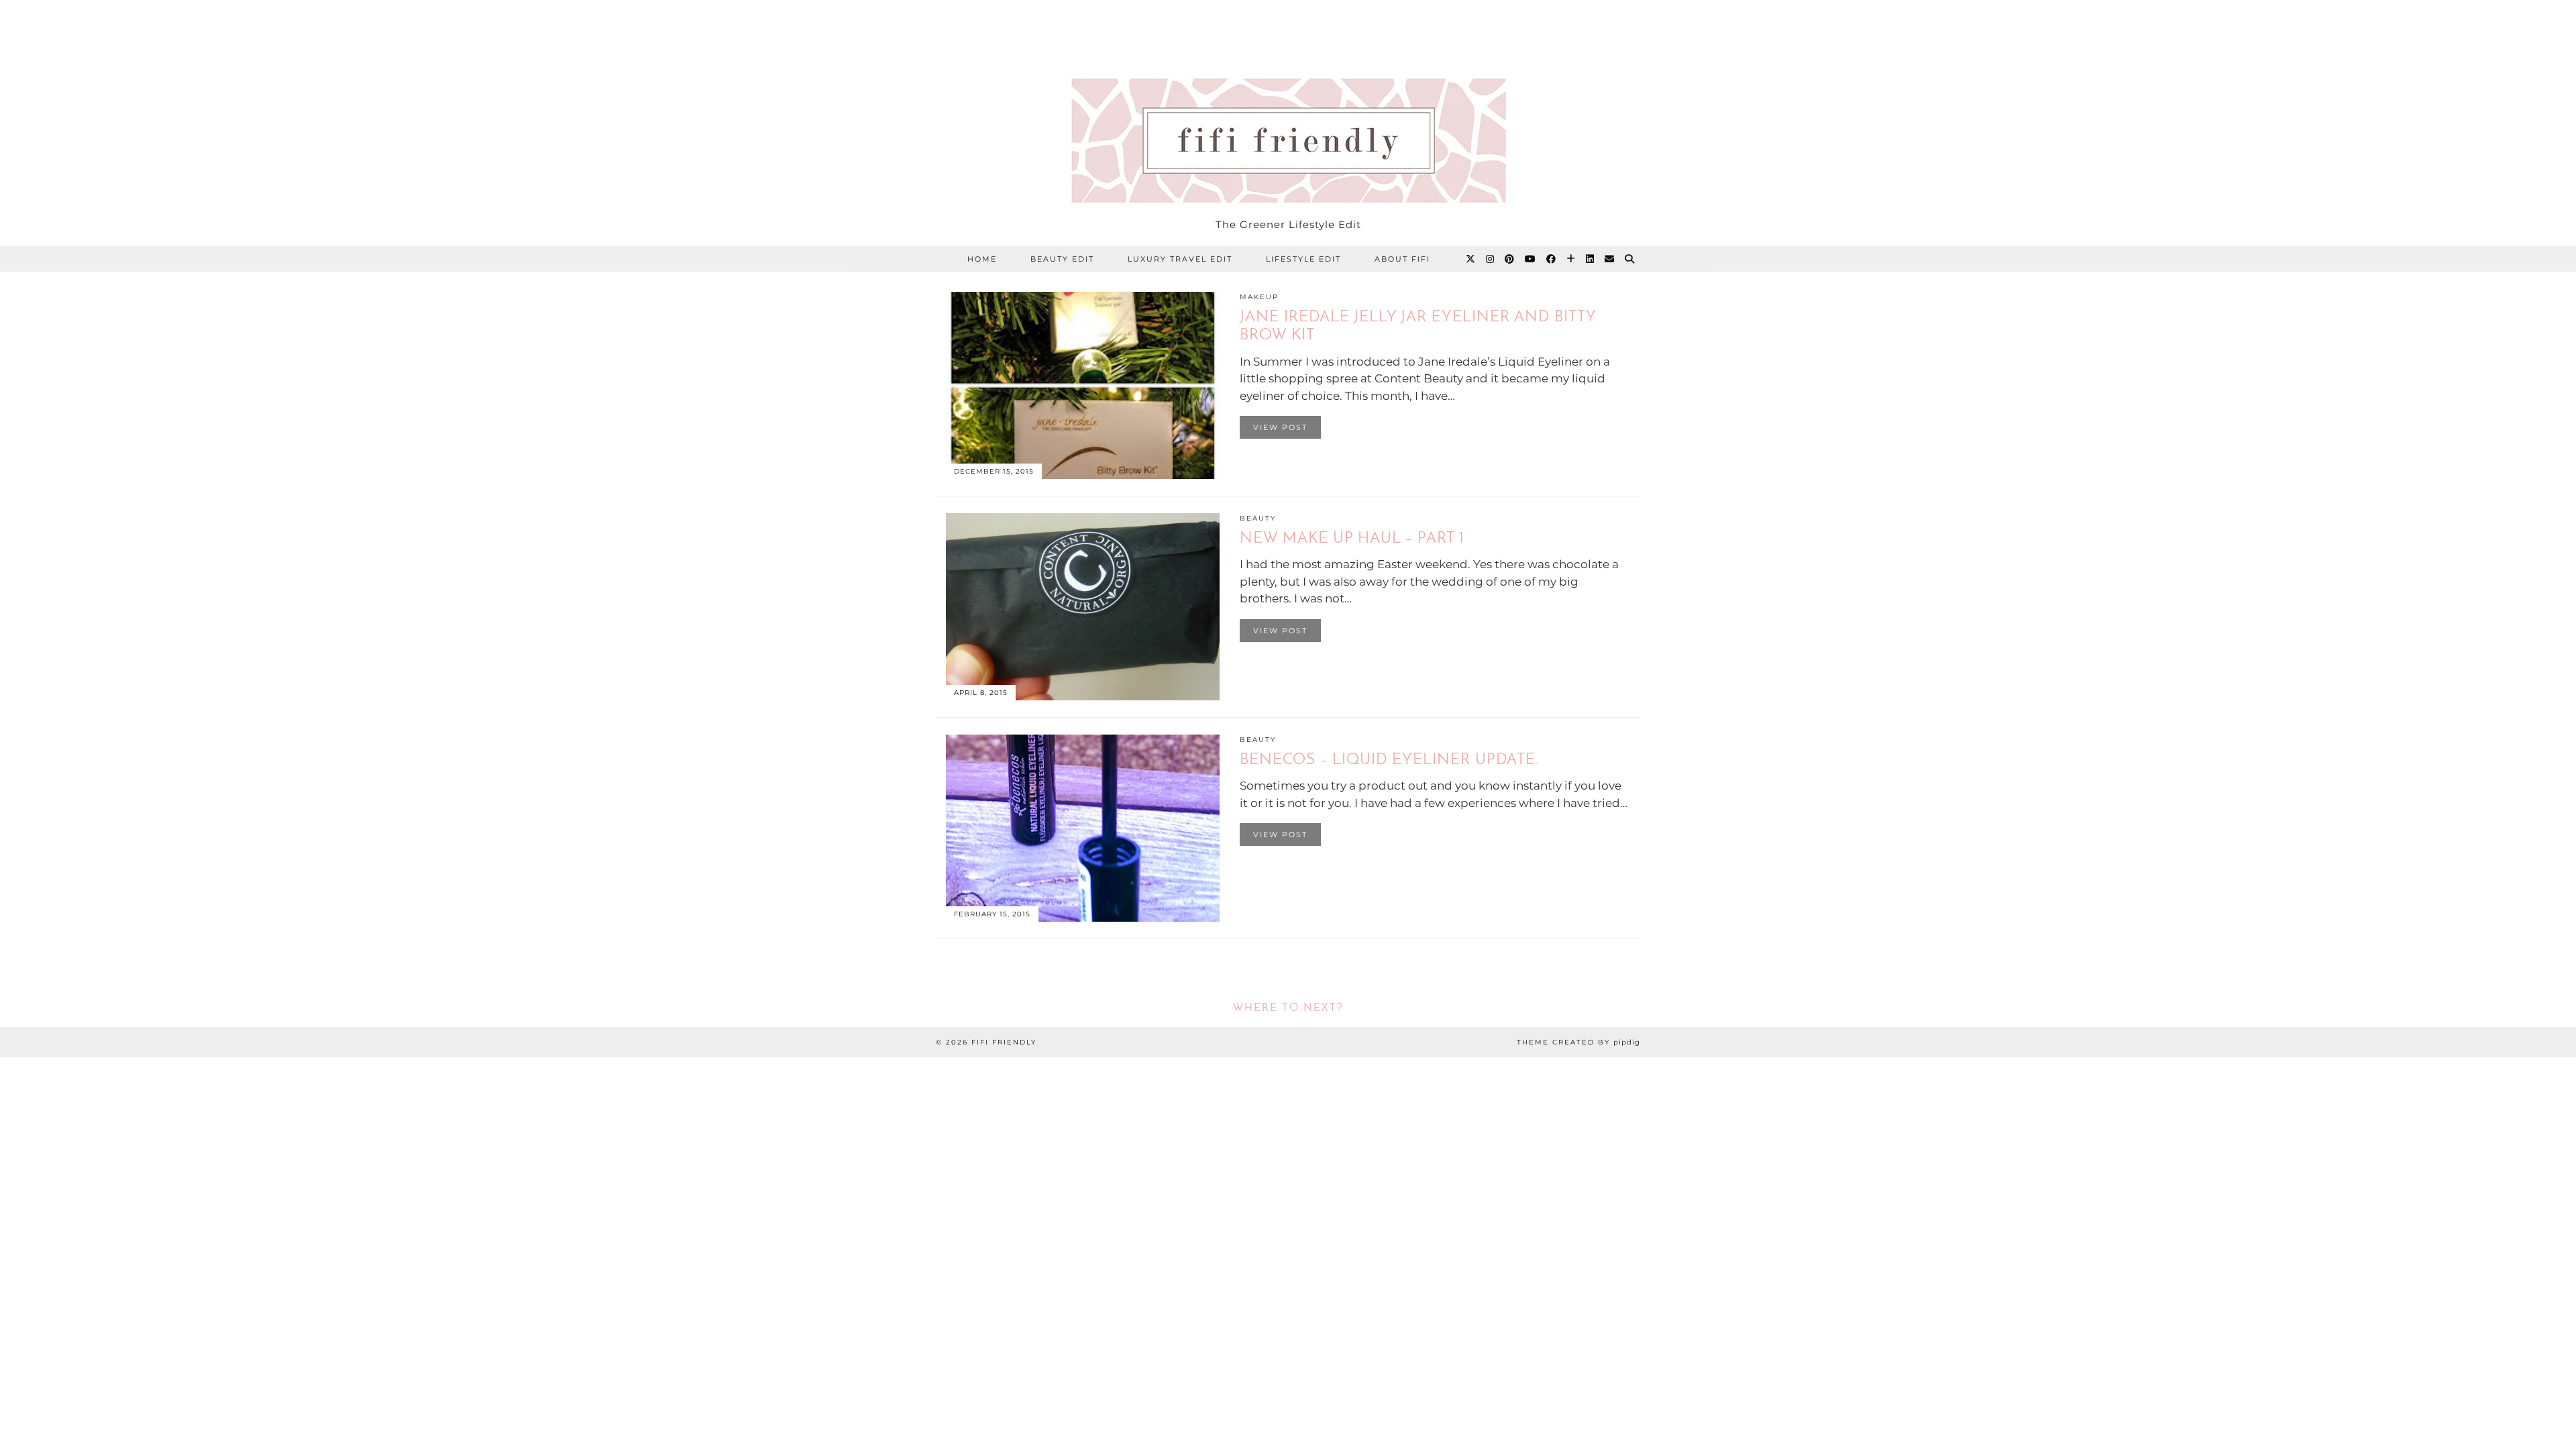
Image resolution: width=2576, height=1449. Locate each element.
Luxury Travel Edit (1180, 259)
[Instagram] (1491, 259)
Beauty (1258, 518)
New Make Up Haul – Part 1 (1352, 539)
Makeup (1259, 297)
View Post (1280, 427)
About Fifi (1402, 259)
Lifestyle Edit (1303, 259)
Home (982, 259)
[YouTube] (1531, 259)
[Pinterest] (1510, 259)
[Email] (1610, 259)
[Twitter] (1471, 259)
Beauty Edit (1062, 259)
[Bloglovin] (1571, 259)
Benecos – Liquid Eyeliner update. (1390, 760)
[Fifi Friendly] (1288, 105)
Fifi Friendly (1004, 1042)
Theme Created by (1578, 1042)
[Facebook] (1552, 259)
